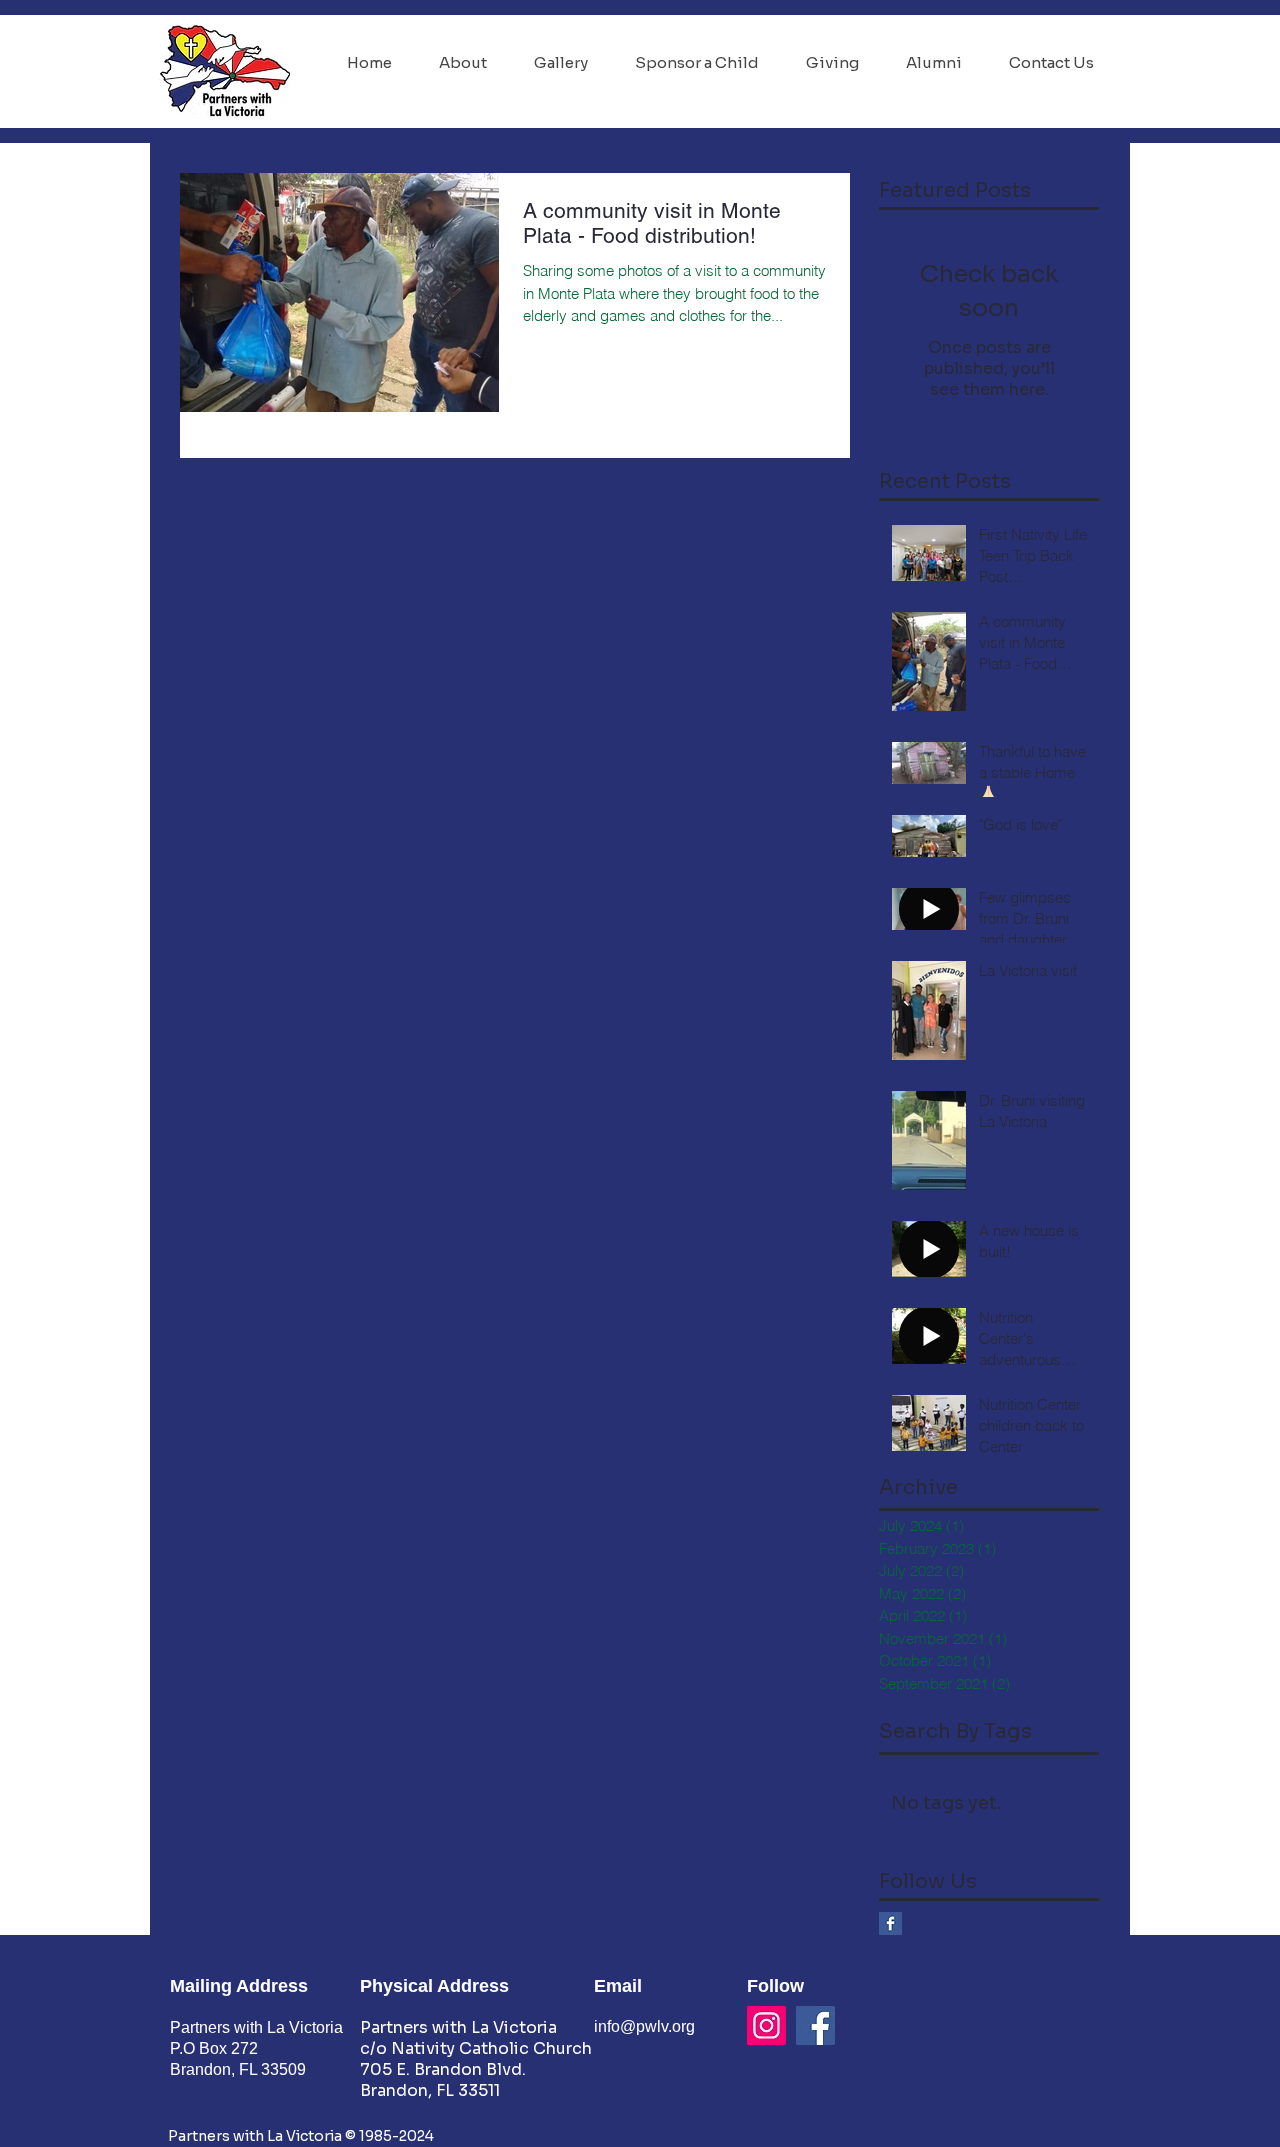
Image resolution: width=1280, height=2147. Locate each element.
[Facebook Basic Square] (890, 1923)
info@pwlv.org (644, 2026)
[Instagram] (766, 2025)
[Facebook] (815, 2025)
